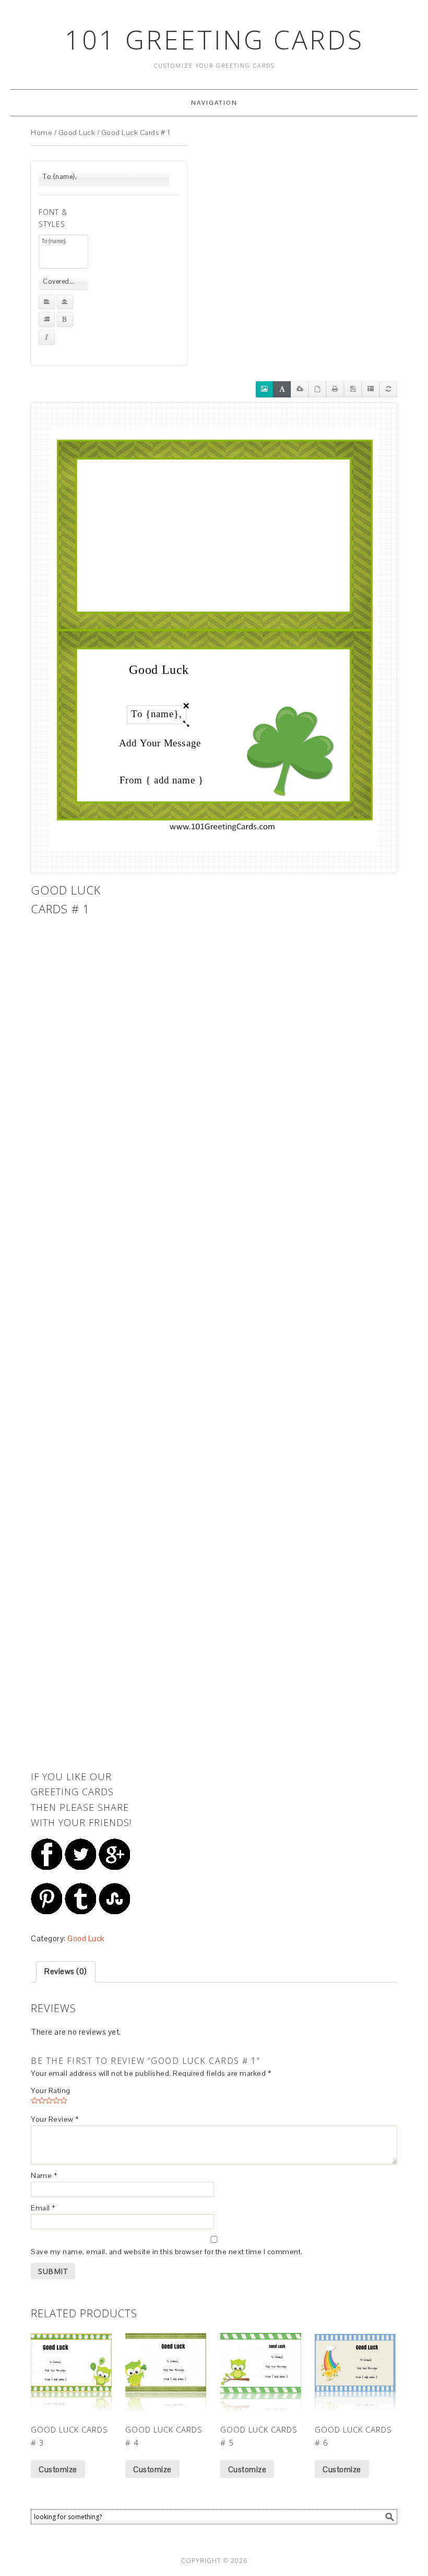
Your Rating (51, 2090)
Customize (58, 2469)
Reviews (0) (66, 1971)
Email (43, 2208)
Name (44, 2175)
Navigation (214, 103)
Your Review (55, 2119)
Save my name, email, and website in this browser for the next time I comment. (167, 2252)
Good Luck (77, 132)
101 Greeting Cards (214, 40)
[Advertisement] (83, 1077)
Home (41, 132)
